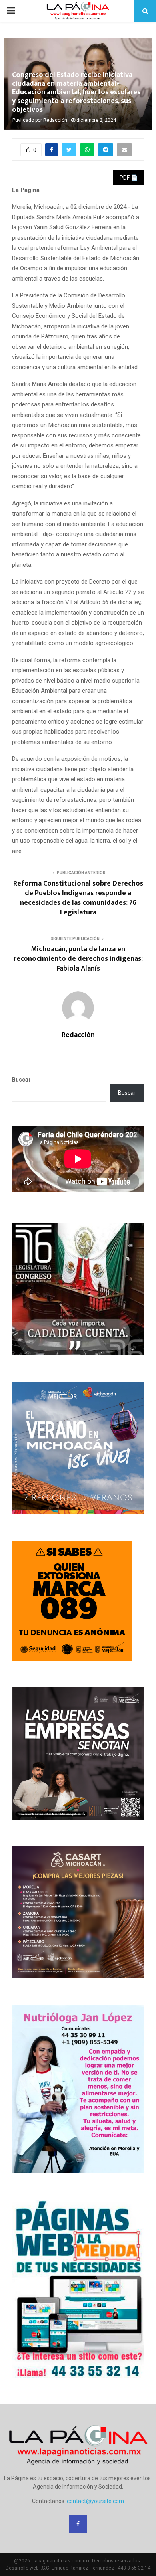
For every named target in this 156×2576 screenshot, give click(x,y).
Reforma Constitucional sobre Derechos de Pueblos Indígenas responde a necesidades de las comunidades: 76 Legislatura (78, 898)
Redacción (55, 120)
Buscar (21, 1080)
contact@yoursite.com (95, 2501)
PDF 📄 (129, 178)
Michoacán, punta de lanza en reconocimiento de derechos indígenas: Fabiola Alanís (78, 959)
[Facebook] (78, 2524)
